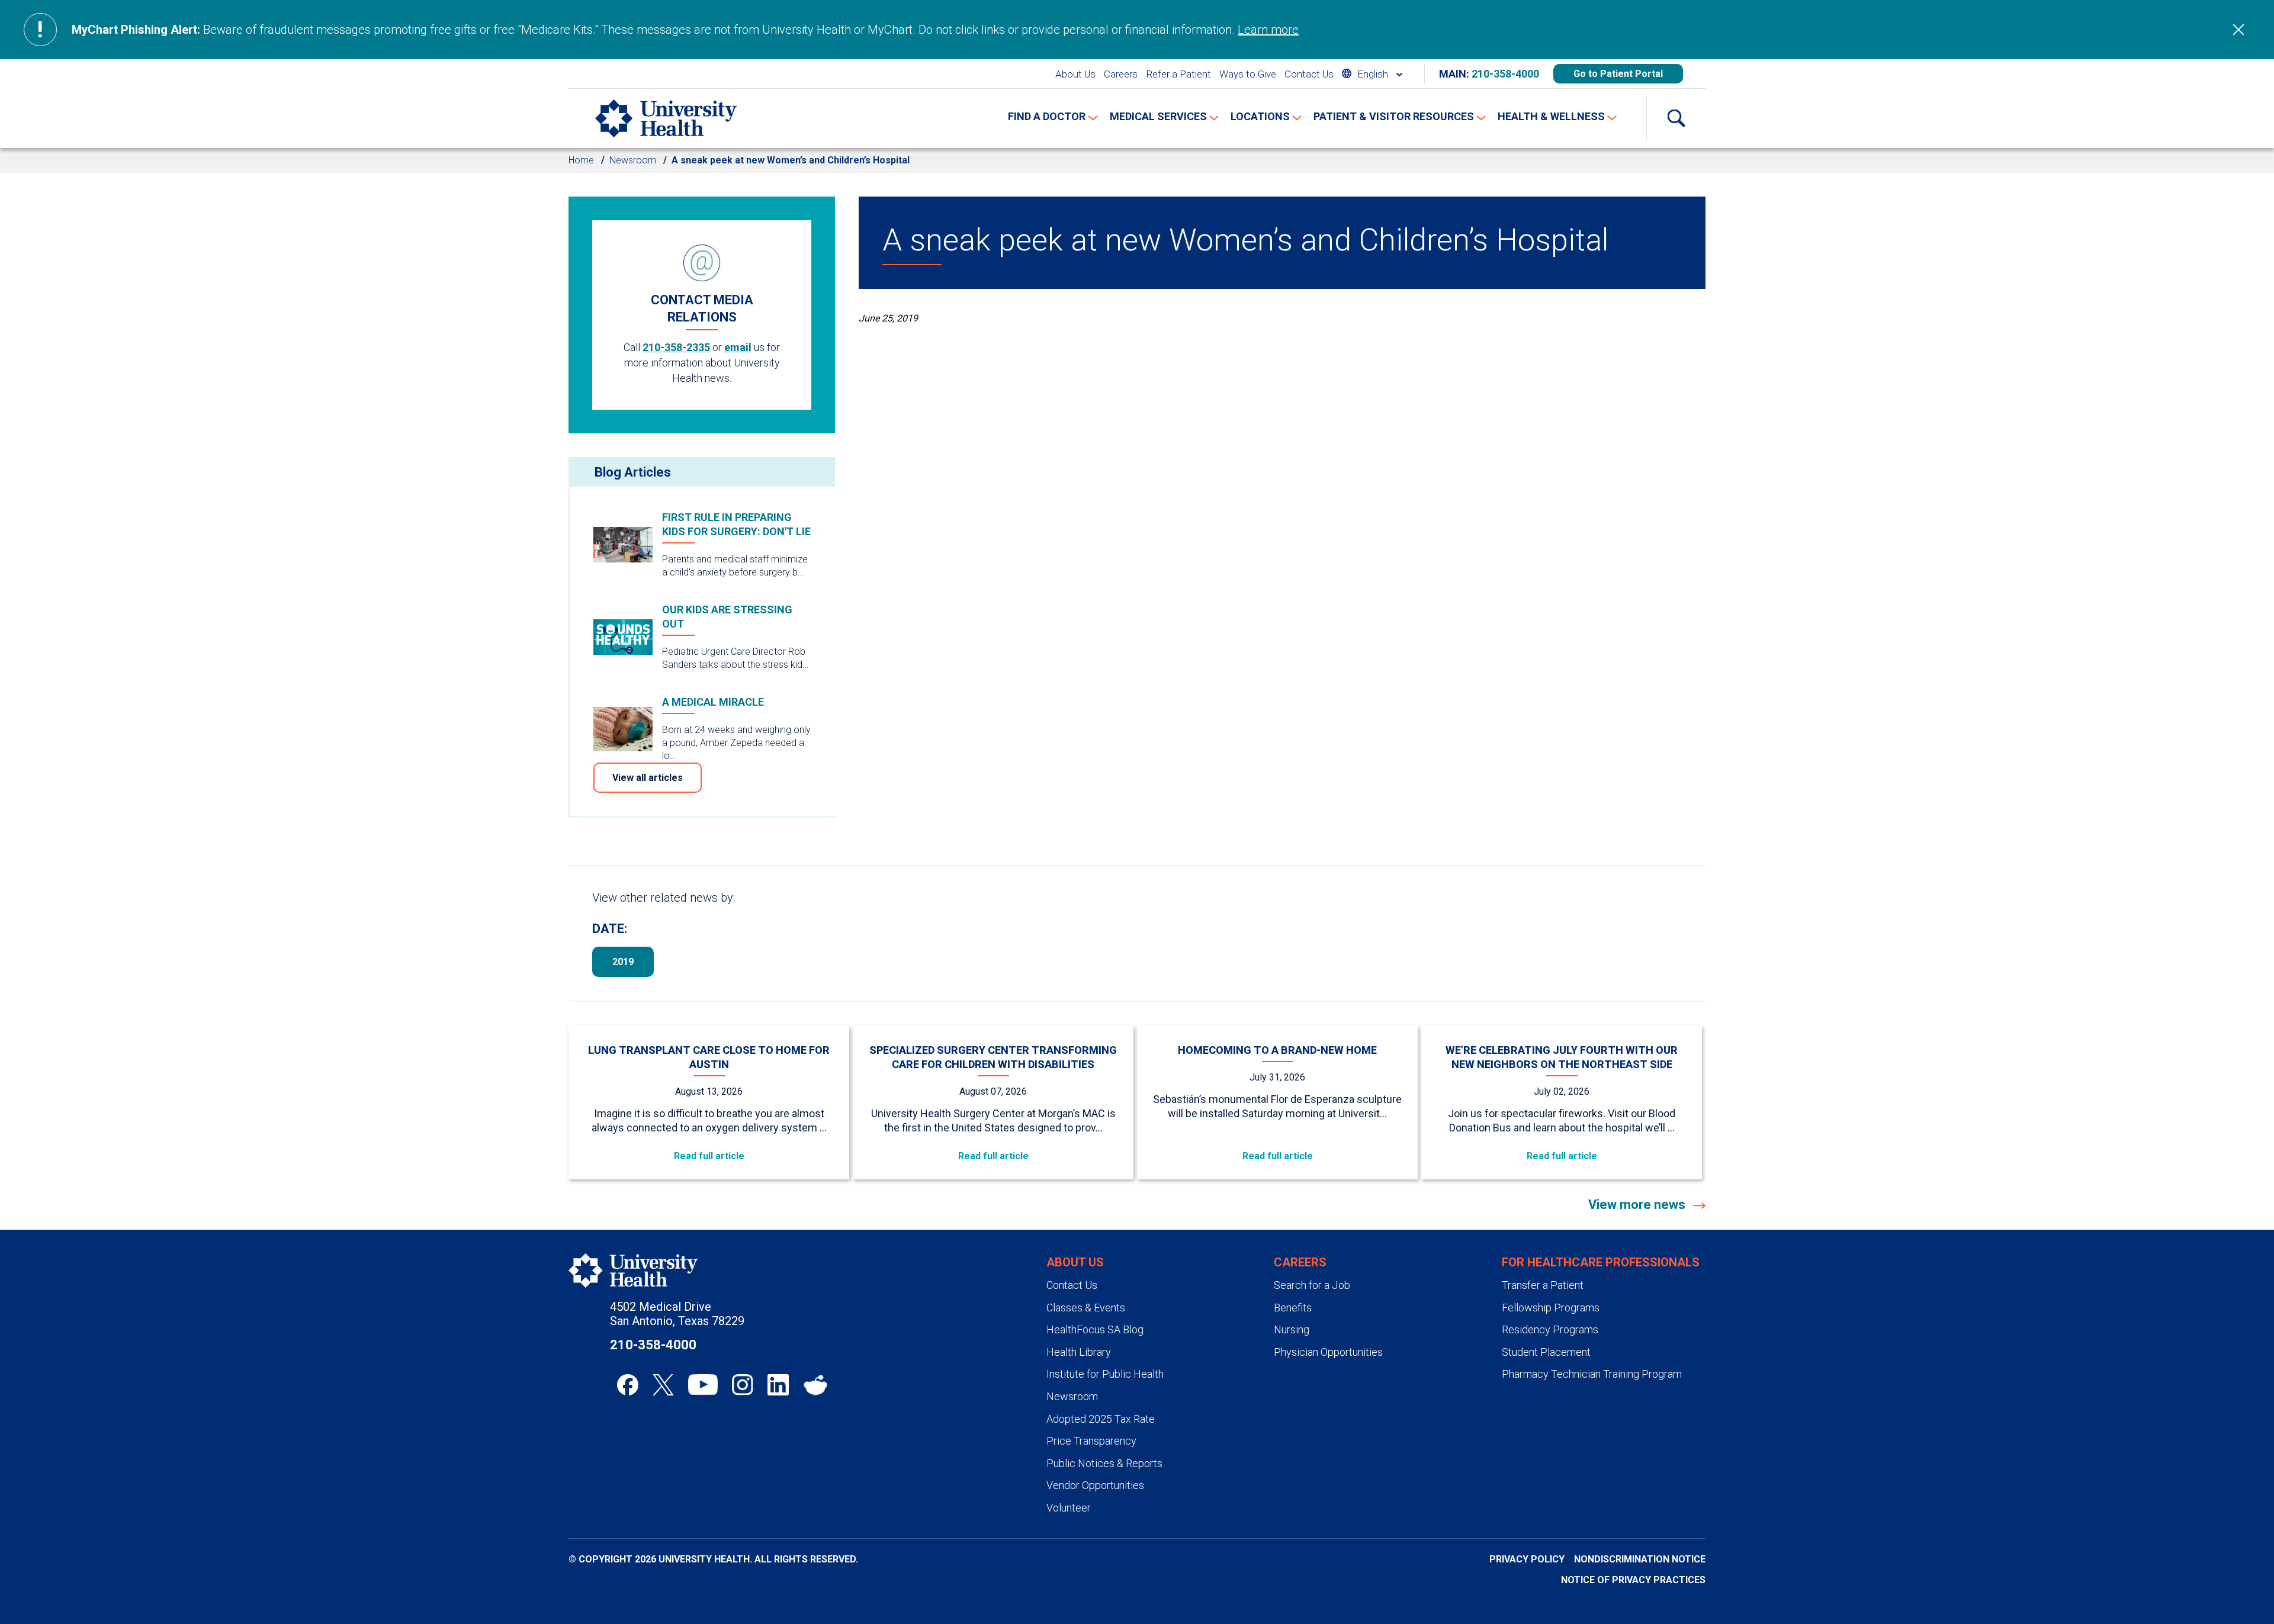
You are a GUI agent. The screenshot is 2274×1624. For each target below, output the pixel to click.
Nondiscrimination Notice (1640, 1559)
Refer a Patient (1178, 74)
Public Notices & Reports (1104, 1463)
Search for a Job (1312, 1285)
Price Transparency (1091, 1441)
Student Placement (1546, 1352)
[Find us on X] (663, 1385)
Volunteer (1069, 1508)
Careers (1121, 74)
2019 (623, 962)
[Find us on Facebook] (628, 1385)
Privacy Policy (1527, 1559)
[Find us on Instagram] (743, 1385)
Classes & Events (1086, 1308)
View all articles (648, 778)
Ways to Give (1248, 74)
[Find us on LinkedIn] (778, 1385)
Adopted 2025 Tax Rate (1101, 1419)
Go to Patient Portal (1618, 74)
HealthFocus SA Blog (1095, 1329)
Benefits (1293, 1308)
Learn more (1268, 30)
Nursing (1292, 1329)
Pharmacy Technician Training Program (1592, 1374)
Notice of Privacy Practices (1633, 1580)
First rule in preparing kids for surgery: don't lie (736, 524)
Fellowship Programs (1551, 1308)
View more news (1638, 1205)
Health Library (1079, 1352)
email (738, 347)
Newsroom (633, 160)
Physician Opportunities (1328, 1352)
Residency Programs (1550, 1329)
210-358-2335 (676, 347)
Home (581, 160)
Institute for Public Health (1105, 1374)
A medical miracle (713, 702)
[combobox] (1372, 74)
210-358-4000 (1505, 74)
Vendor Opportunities (1095, 1485)
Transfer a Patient (1543, 1285)
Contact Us (1309, 74)
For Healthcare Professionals (1601, 1262)
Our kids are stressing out (727, 617)
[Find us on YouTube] (703, 1385)
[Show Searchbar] (1676, 118)
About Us (1075, 74)
